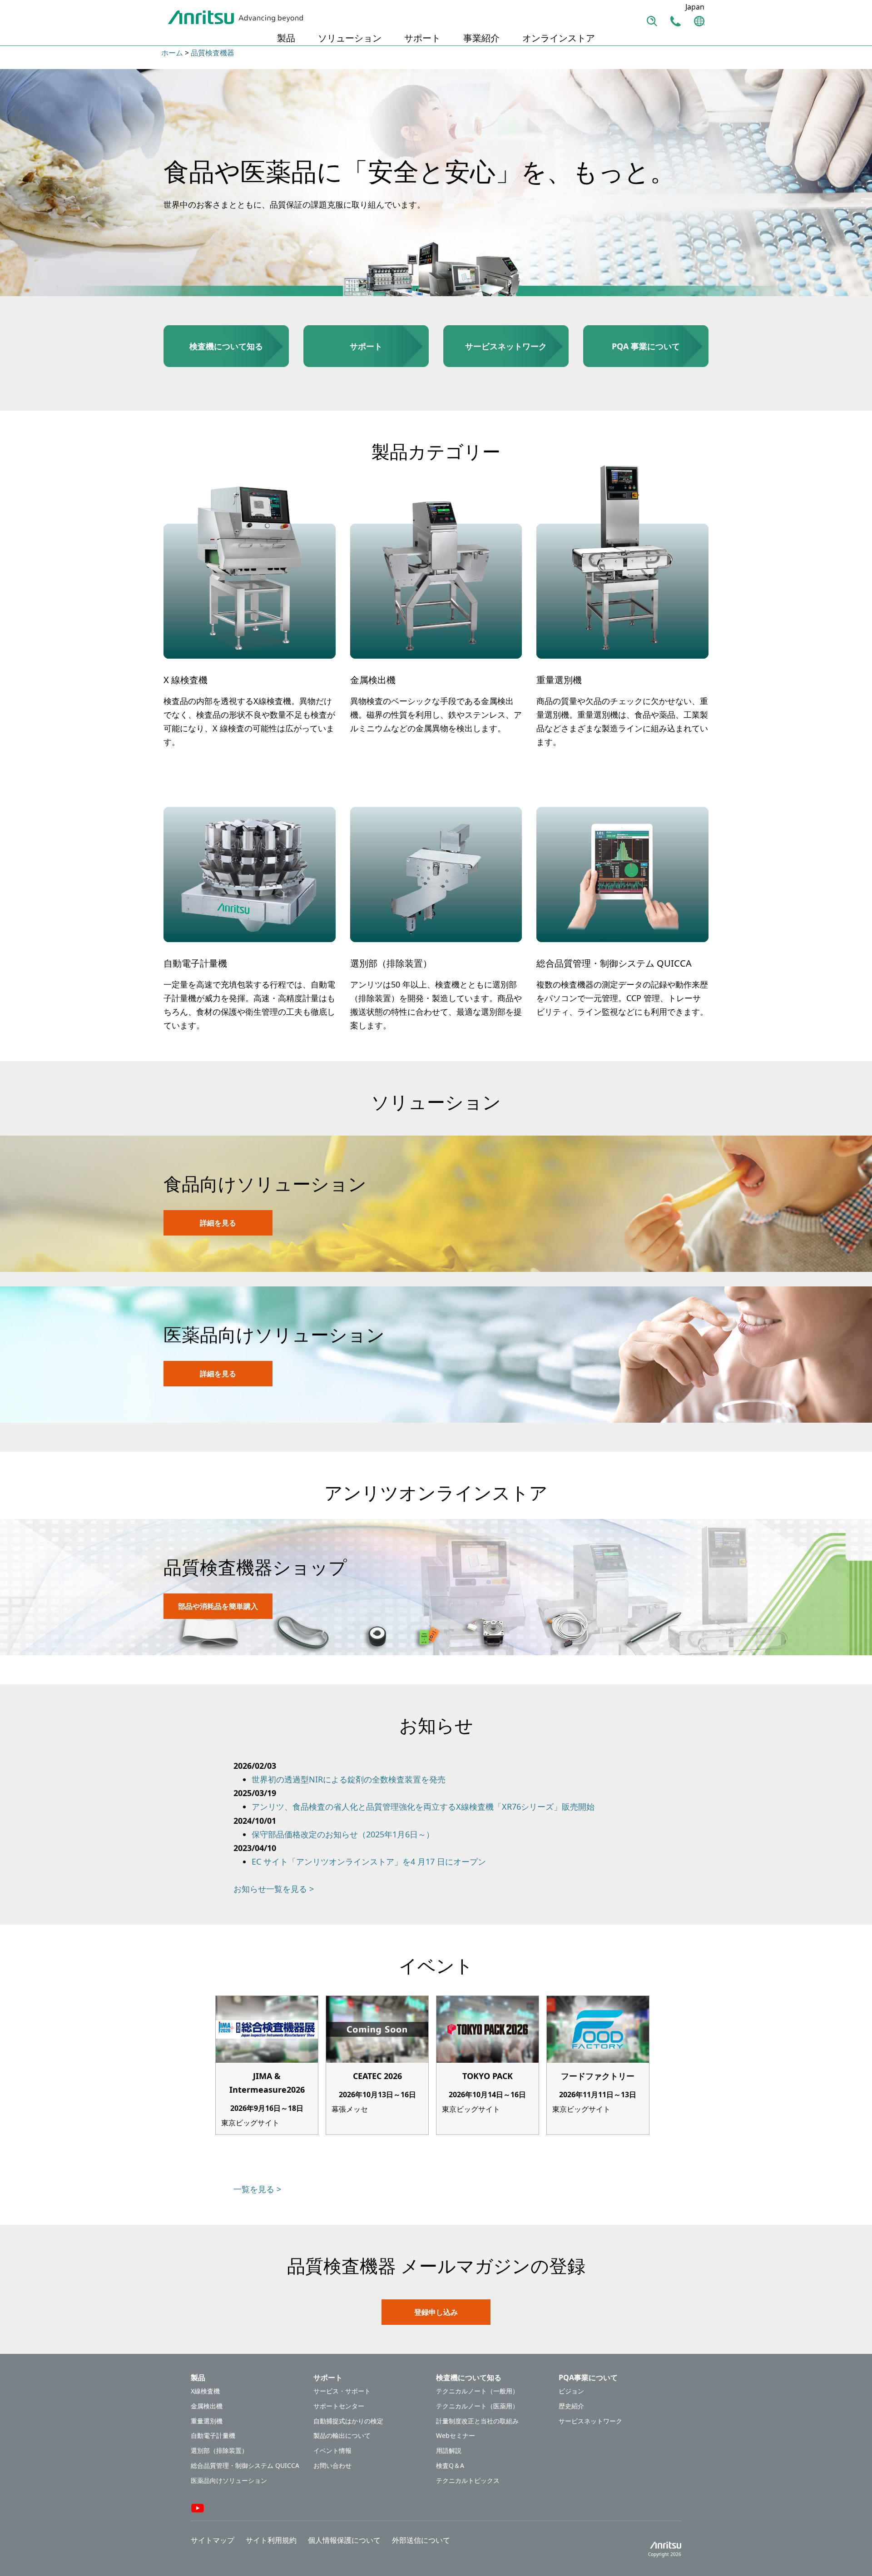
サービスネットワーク (590, 2421)
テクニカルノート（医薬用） (477, 2406)
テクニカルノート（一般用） (477, 2391)
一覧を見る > (257, 2189)
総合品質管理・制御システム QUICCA (245, 2466)
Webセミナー (456, 2436)
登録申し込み (436, 2312)
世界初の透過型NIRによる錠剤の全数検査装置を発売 (349, 1779)
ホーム (172, 53)
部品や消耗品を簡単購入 (218, 1606)
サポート (422, 38)
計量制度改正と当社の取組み (477, 2421)
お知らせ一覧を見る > (274, 1889)
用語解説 (449, 2451)
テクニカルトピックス (468, 2481)
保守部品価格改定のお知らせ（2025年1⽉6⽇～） (343, 1834)
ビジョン (571, 2391)
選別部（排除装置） (219, 2451)
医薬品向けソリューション (229, 2481)
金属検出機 (207, 2406)
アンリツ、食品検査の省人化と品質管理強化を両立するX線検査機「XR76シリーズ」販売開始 (423, 1807)
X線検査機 (205, 2391)
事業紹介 (481, 38)
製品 (286, 38)
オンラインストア (559, 38)
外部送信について (421, 2540)
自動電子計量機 (213, 2436)
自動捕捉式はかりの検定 (348, 2421)
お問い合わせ (332, 2466)
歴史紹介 (571, 2406)
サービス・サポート (342, 2391)
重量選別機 (207, 2421)
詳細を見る (218, 1223)
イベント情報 (332, 2451)
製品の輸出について (342, 2436)
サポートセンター (339, 2406)
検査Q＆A (450, 2466)
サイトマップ (213, 2540)
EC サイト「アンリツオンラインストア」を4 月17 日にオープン (369, 1861)
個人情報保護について (344, 2540)
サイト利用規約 (271, 2540)
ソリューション (350, 38)
